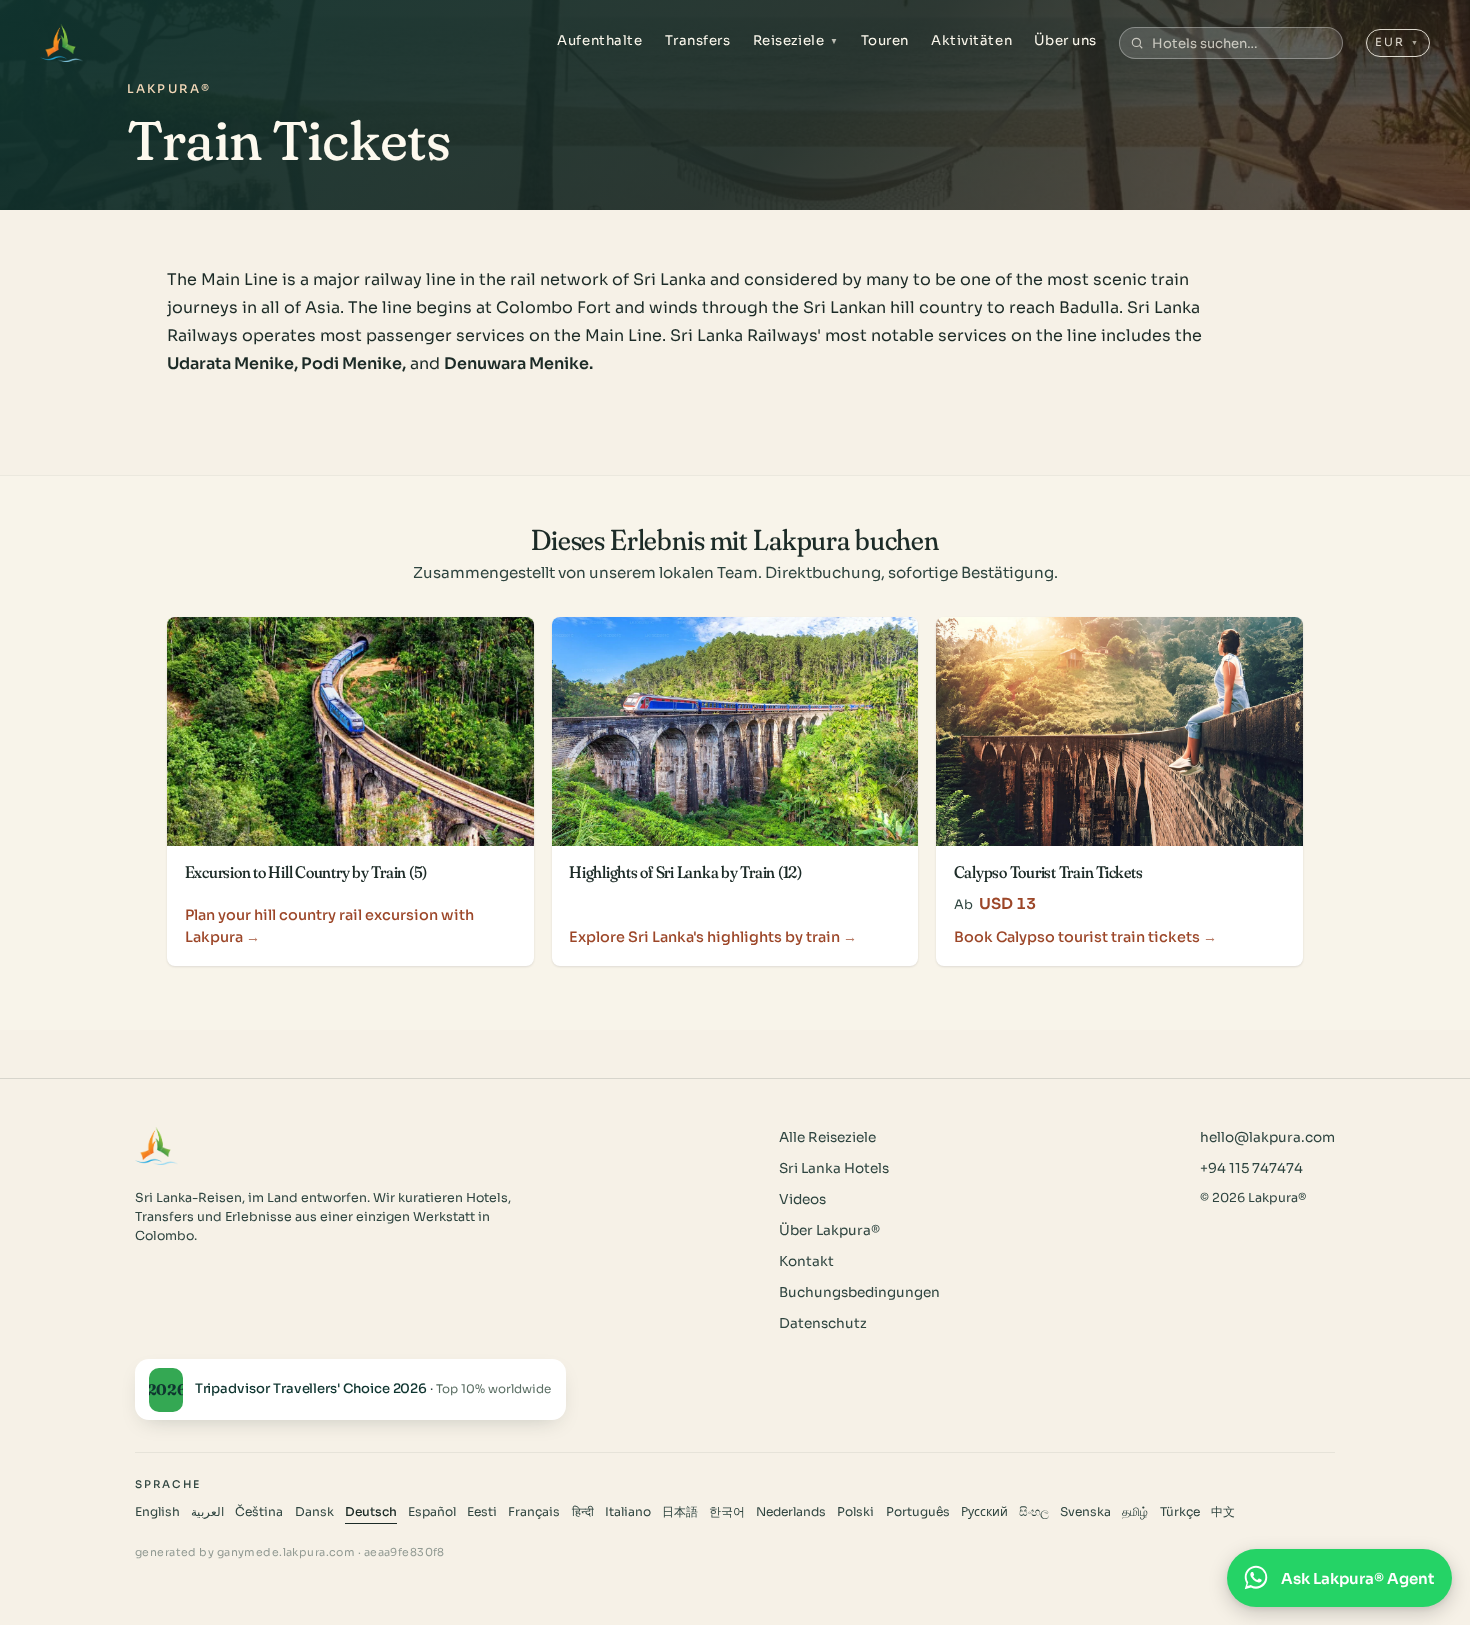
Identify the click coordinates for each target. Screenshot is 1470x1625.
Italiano (628, 1512)
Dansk (314, 1512)
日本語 (680, 1512)
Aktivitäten (971, 40)
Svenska (1085, 1512)
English (157, 1512)
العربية (207, 1512)
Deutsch (371, 1512)
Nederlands (791, 1512)
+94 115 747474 (1251, 1168)
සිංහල (1034, 1512)
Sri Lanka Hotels (834, 1168)
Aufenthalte (599, 40)
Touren (885, 40)
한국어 (727, 1512)
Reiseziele (795, 40)
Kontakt (806, 1261)
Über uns (1065, 40)
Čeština (259, 1512)
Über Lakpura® (829, 1230)
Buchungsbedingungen (859, 1292)
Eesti (482, 1512)
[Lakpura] (61, 43)
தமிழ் (1135, 1512)
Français (534, 1512)
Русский (984, 1512)
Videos (802, 1199)
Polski (855, 1512)
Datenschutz (823, 1323)
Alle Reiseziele (827, 1137)
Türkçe (1180, 1512)
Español (432, 1512)
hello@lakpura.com (1267, 1137)
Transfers (698, 40)
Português (918, 1512)
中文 (1223, 1512)
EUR (1397, 42)
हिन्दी (583, 1512)
